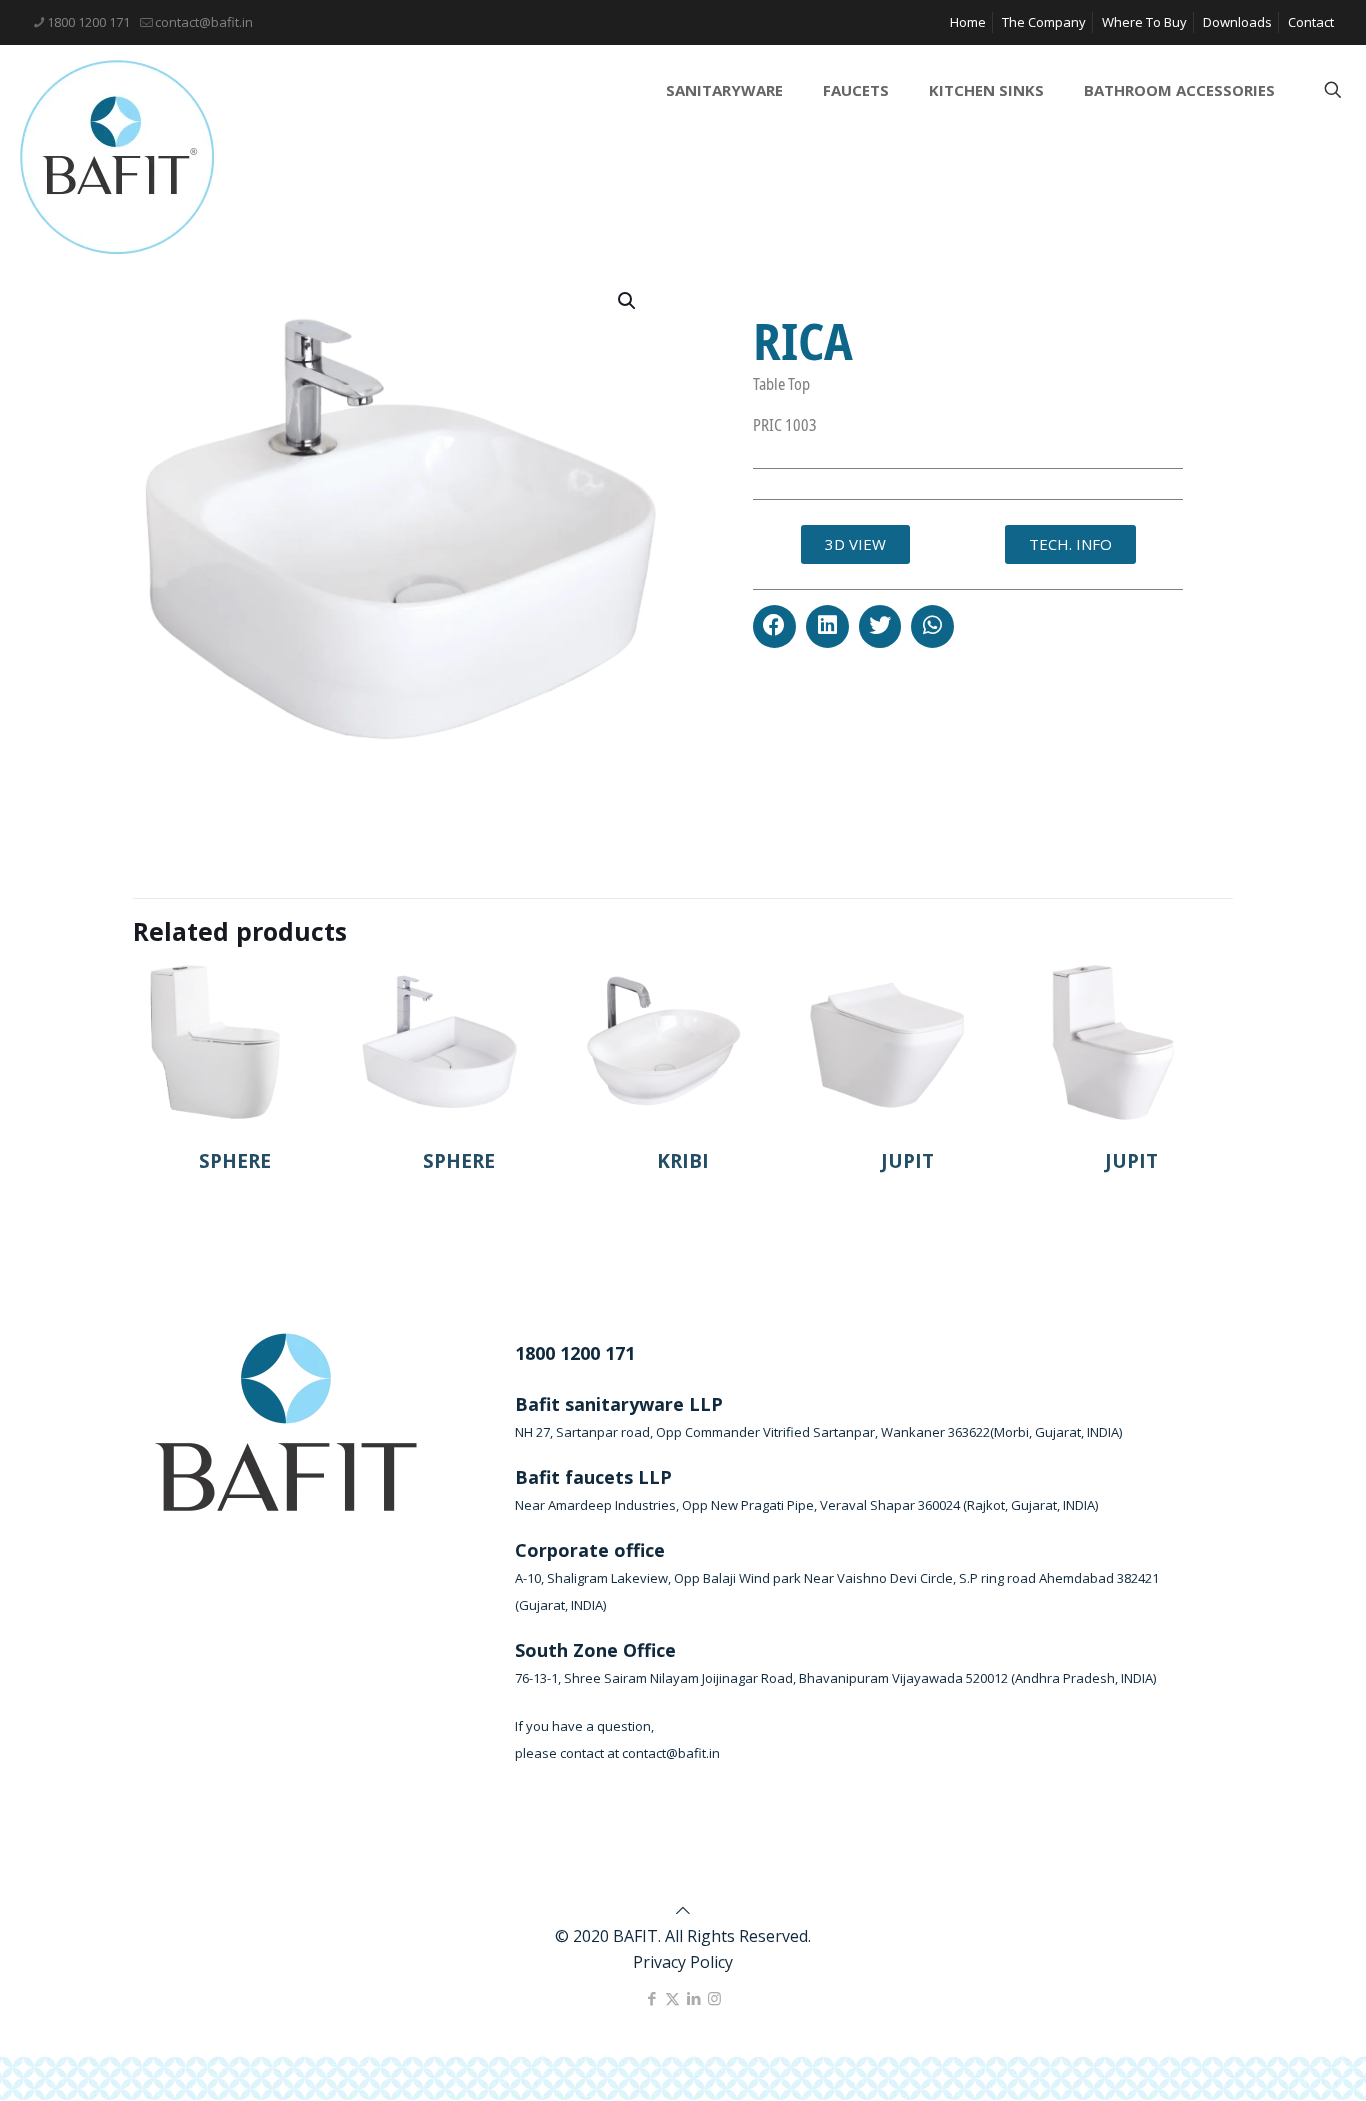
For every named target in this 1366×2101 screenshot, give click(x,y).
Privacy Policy (683, 1962)
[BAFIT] (117, 157)
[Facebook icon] (651, 1998)
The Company (1044, 22)
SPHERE (235, 1161)
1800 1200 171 (88, 22)
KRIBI (683, 1161)
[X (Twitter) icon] (672, 1998)
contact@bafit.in (204, 22)
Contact (1311, 22)
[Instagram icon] (714, 1998)
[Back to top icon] (683, 1910)
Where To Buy (1144, 22)
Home (968, 22)
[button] (774, 626)
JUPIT (907, 1161)
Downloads (1237, 22)
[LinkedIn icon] (693, 1998)
